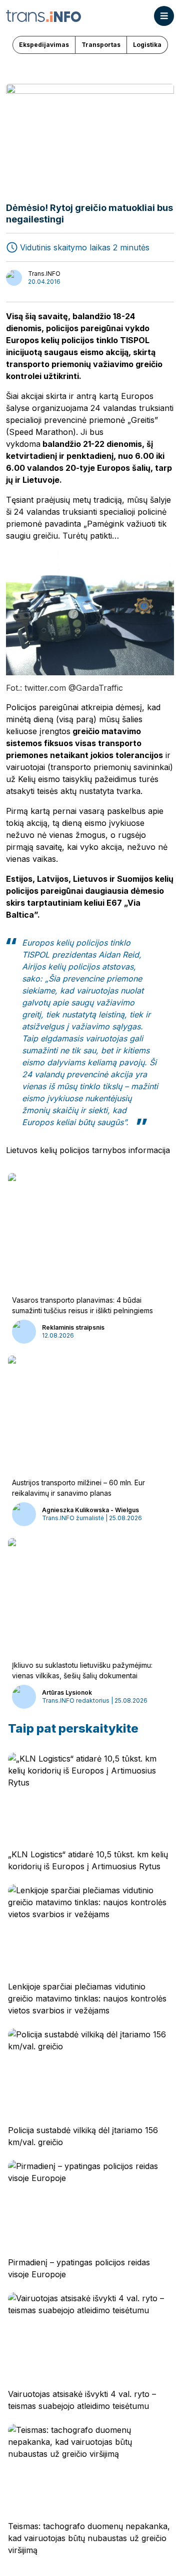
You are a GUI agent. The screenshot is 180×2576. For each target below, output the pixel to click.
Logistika (147, 45)
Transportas (101, 45)
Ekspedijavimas (44, 45)
